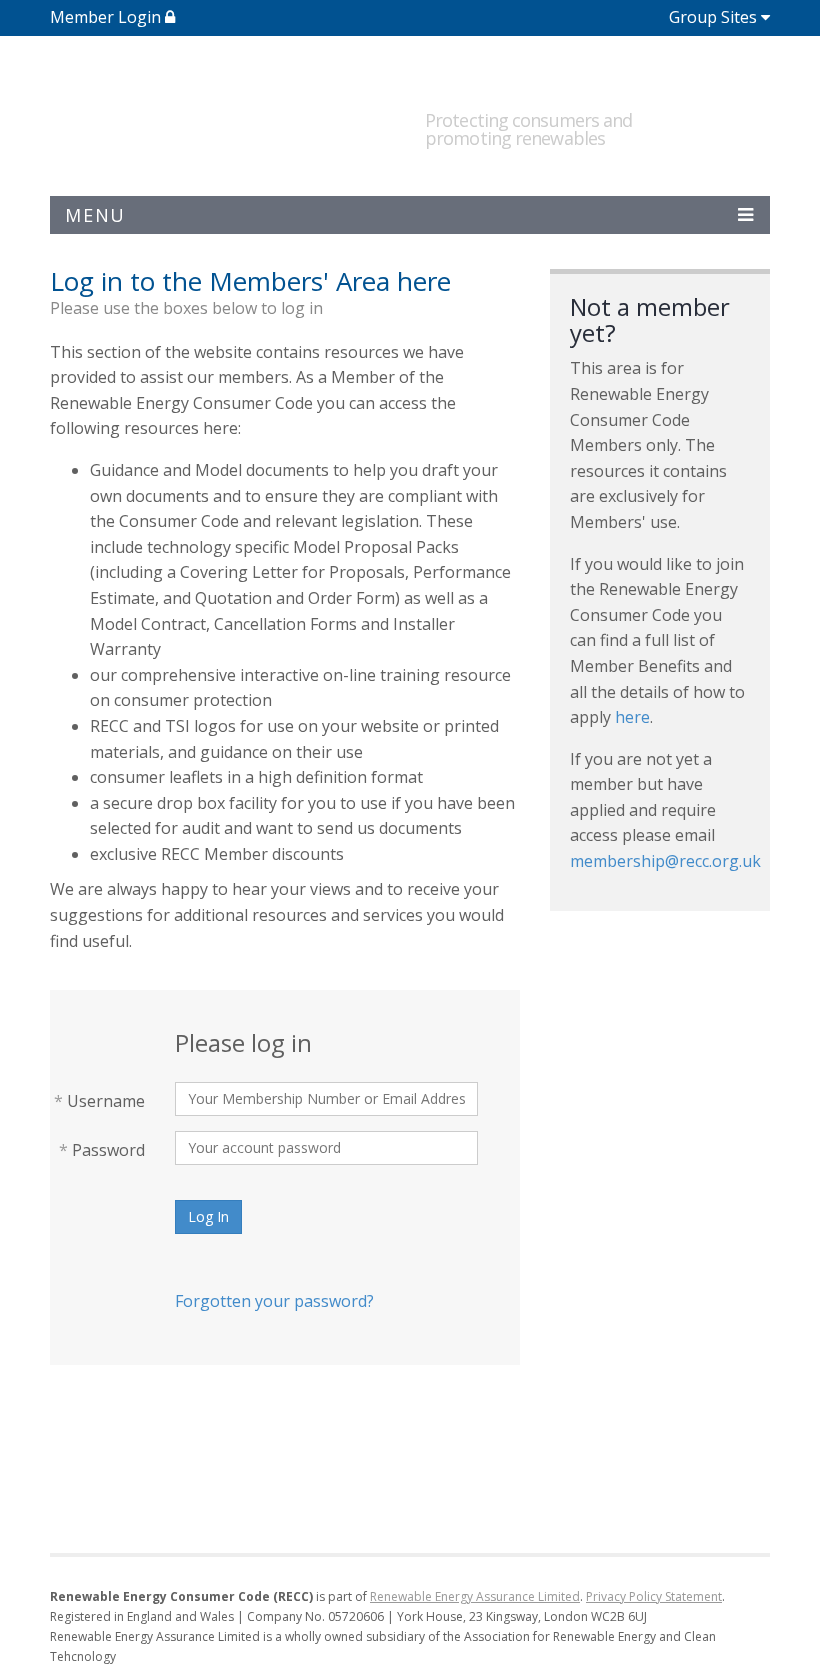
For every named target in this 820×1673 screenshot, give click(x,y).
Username (99, 1101)
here (632, 717)
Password (102, 1150)
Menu (95, 215)
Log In (208, 1216)
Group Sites (713, 17)
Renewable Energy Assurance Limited (475, 1596)
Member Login (107, 17)
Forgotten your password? (274, 1301)
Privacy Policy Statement (654, 1596)
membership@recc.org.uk (665, 861)
